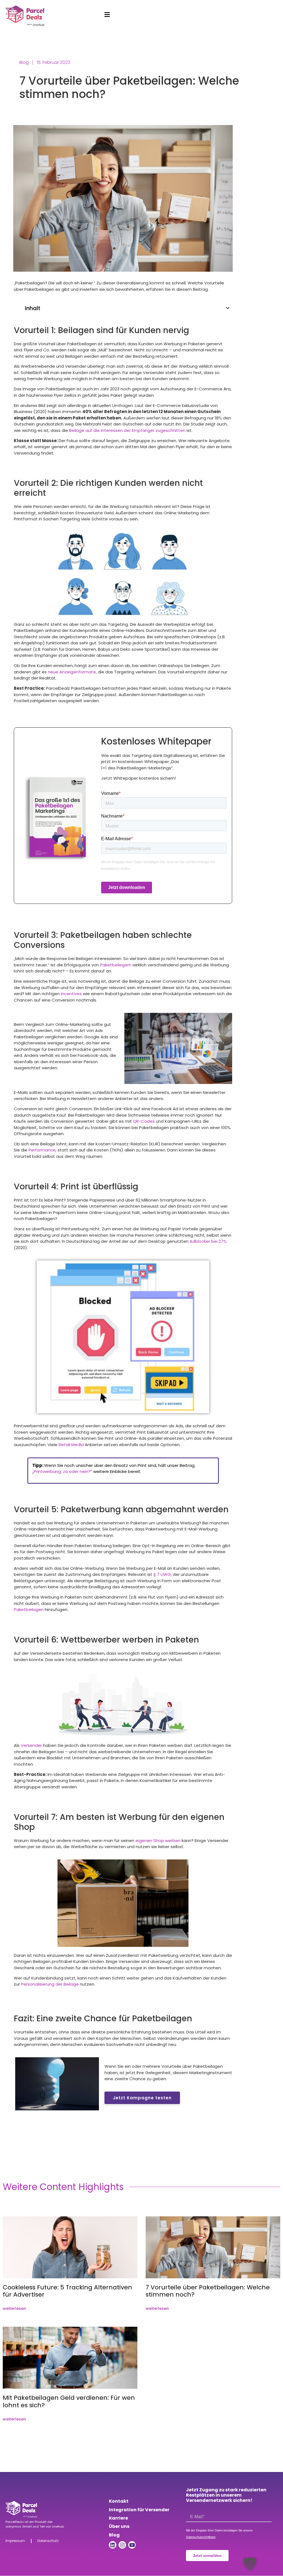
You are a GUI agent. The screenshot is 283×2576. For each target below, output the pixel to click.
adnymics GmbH (19, 2526)
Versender (31, 1745)
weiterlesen (14, 2308)
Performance (42, 1150)
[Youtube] (132, 2545)
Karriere (118, 2518)
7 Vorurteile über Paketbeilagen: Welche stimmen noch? (208, 2291)
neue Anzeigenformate (72, 672)
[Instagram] (122, 2545)
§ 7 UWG (162, 1574)
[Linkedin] (113, 2545)
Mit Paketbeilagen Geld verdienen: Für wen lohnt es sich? (69, 2401)
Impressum (15, 2541)
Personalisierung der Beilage (50, 1984)
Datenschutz (48, 2541)
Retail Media (71, 1445)
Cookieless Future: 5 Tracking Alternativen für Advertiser (67, 2291)
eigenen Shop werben (158, 1840)
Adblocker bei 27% (208, 1241)
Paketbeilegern (116, 965)
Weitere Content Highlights (63, 2187)
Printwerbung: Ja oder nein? (62, 1471)
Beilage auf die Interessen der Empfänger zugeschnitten (127, 430)
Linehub (58, 2526)
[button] (228, 308)
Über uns (119, 2526)
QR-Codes (144, 1121)
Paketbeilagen (29, 1609)
